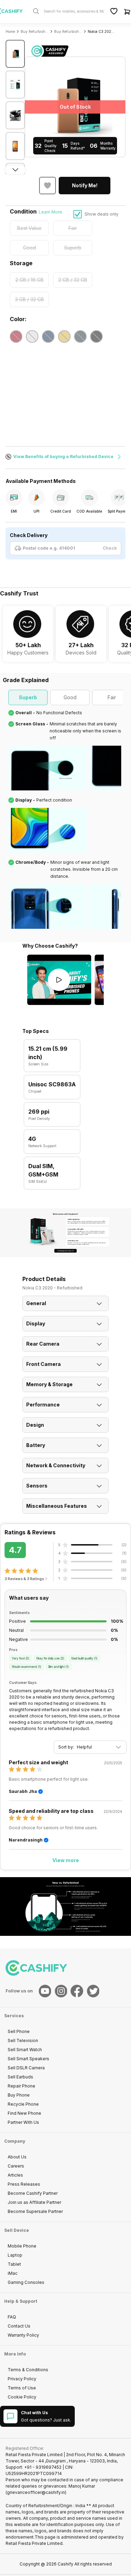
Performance (43, 1405)
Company (15, 2141)
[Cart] (127, 11)
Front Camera (43, 1364)
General (36, 1303)
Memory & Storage (49, 1384)
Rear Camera (43, 1344)
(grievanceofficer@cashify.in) (36, 2492)
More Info (15, 2354)
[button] (85, 186)
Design (35, 1425)
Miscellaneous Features (57, 1506)
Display (36, 1323)
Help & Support (21, 2301)
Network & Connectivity (56, 1465)
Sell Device (17, 2230)
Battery (36, 1445)
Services (14, 2016)
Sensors (37, 1486)
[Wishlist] (114, 11)
